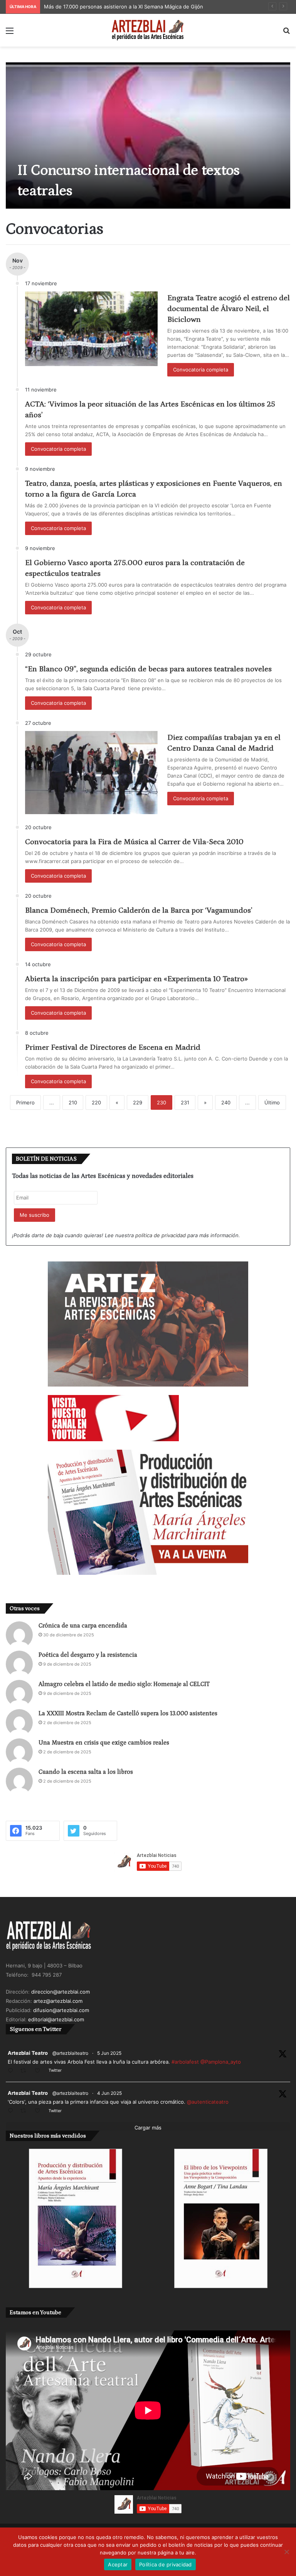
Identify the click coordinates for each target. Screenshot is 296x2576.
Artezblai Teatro (28, 2053)
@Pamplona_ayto (221, 2062)
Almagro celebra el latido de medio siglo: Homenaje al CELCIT (124, 1684)
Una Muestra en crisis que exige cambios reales (104, 1743)
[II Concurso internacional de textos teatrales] (148, 135)
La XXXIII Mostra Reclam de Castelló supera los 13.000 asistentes (128, 1713)
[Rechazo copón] (286, 2552)
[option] (148, 135)
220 (96, 1102)
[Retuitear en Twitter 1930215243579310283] (25, 2111)
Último (272, 1102)
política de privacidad (161, 1235)
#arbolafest (185, 2062)
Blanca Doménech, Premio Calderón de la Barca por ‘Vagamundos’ (139, 910)
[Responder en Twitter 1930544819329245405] (12, 2071)
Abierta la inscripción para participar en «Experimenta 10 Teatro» (136, 979)
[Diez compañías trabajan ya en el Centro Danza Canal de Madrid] (91, 773)
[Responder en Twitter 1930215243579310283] (12, 2111)
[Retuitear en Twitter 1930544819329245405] (25, 2071)
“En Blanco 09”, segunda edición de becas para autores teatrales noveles (148, 669)
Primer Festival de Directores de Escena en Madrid (113, 1047)
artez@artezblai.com (58, 2001)
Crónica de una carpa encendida (83, 1626)
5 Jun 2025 (109, 2053)
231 (185, 1102)
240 (226, 1102)
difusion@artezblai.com (61, 2010)
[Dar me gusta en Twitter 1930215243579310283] (40, 2111)
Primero (25, 1102)
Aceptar (118, 2564)
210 (73, 1102)
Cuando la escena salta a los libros (86, 1772)
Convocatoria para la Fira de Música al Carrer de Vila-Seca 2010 (134, 842)
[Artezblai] (148, 30)
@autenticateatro (208, 2102)
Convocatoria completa (201, 370)
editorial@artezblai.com (56, 2019)
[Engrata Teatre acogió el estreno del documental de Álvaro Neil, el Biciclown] (91, 329)
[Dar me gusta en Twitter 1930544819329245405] (40, 2071)
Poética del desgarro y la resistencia (88, 1655)
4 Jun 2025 (109, 2093)
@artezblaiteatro (70, 2053)
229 (138, 1102)
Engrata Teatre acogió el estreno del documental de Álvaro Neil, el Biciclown (229, 309)
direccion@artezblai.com (61, 1992)
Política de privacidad (166, 2564)
